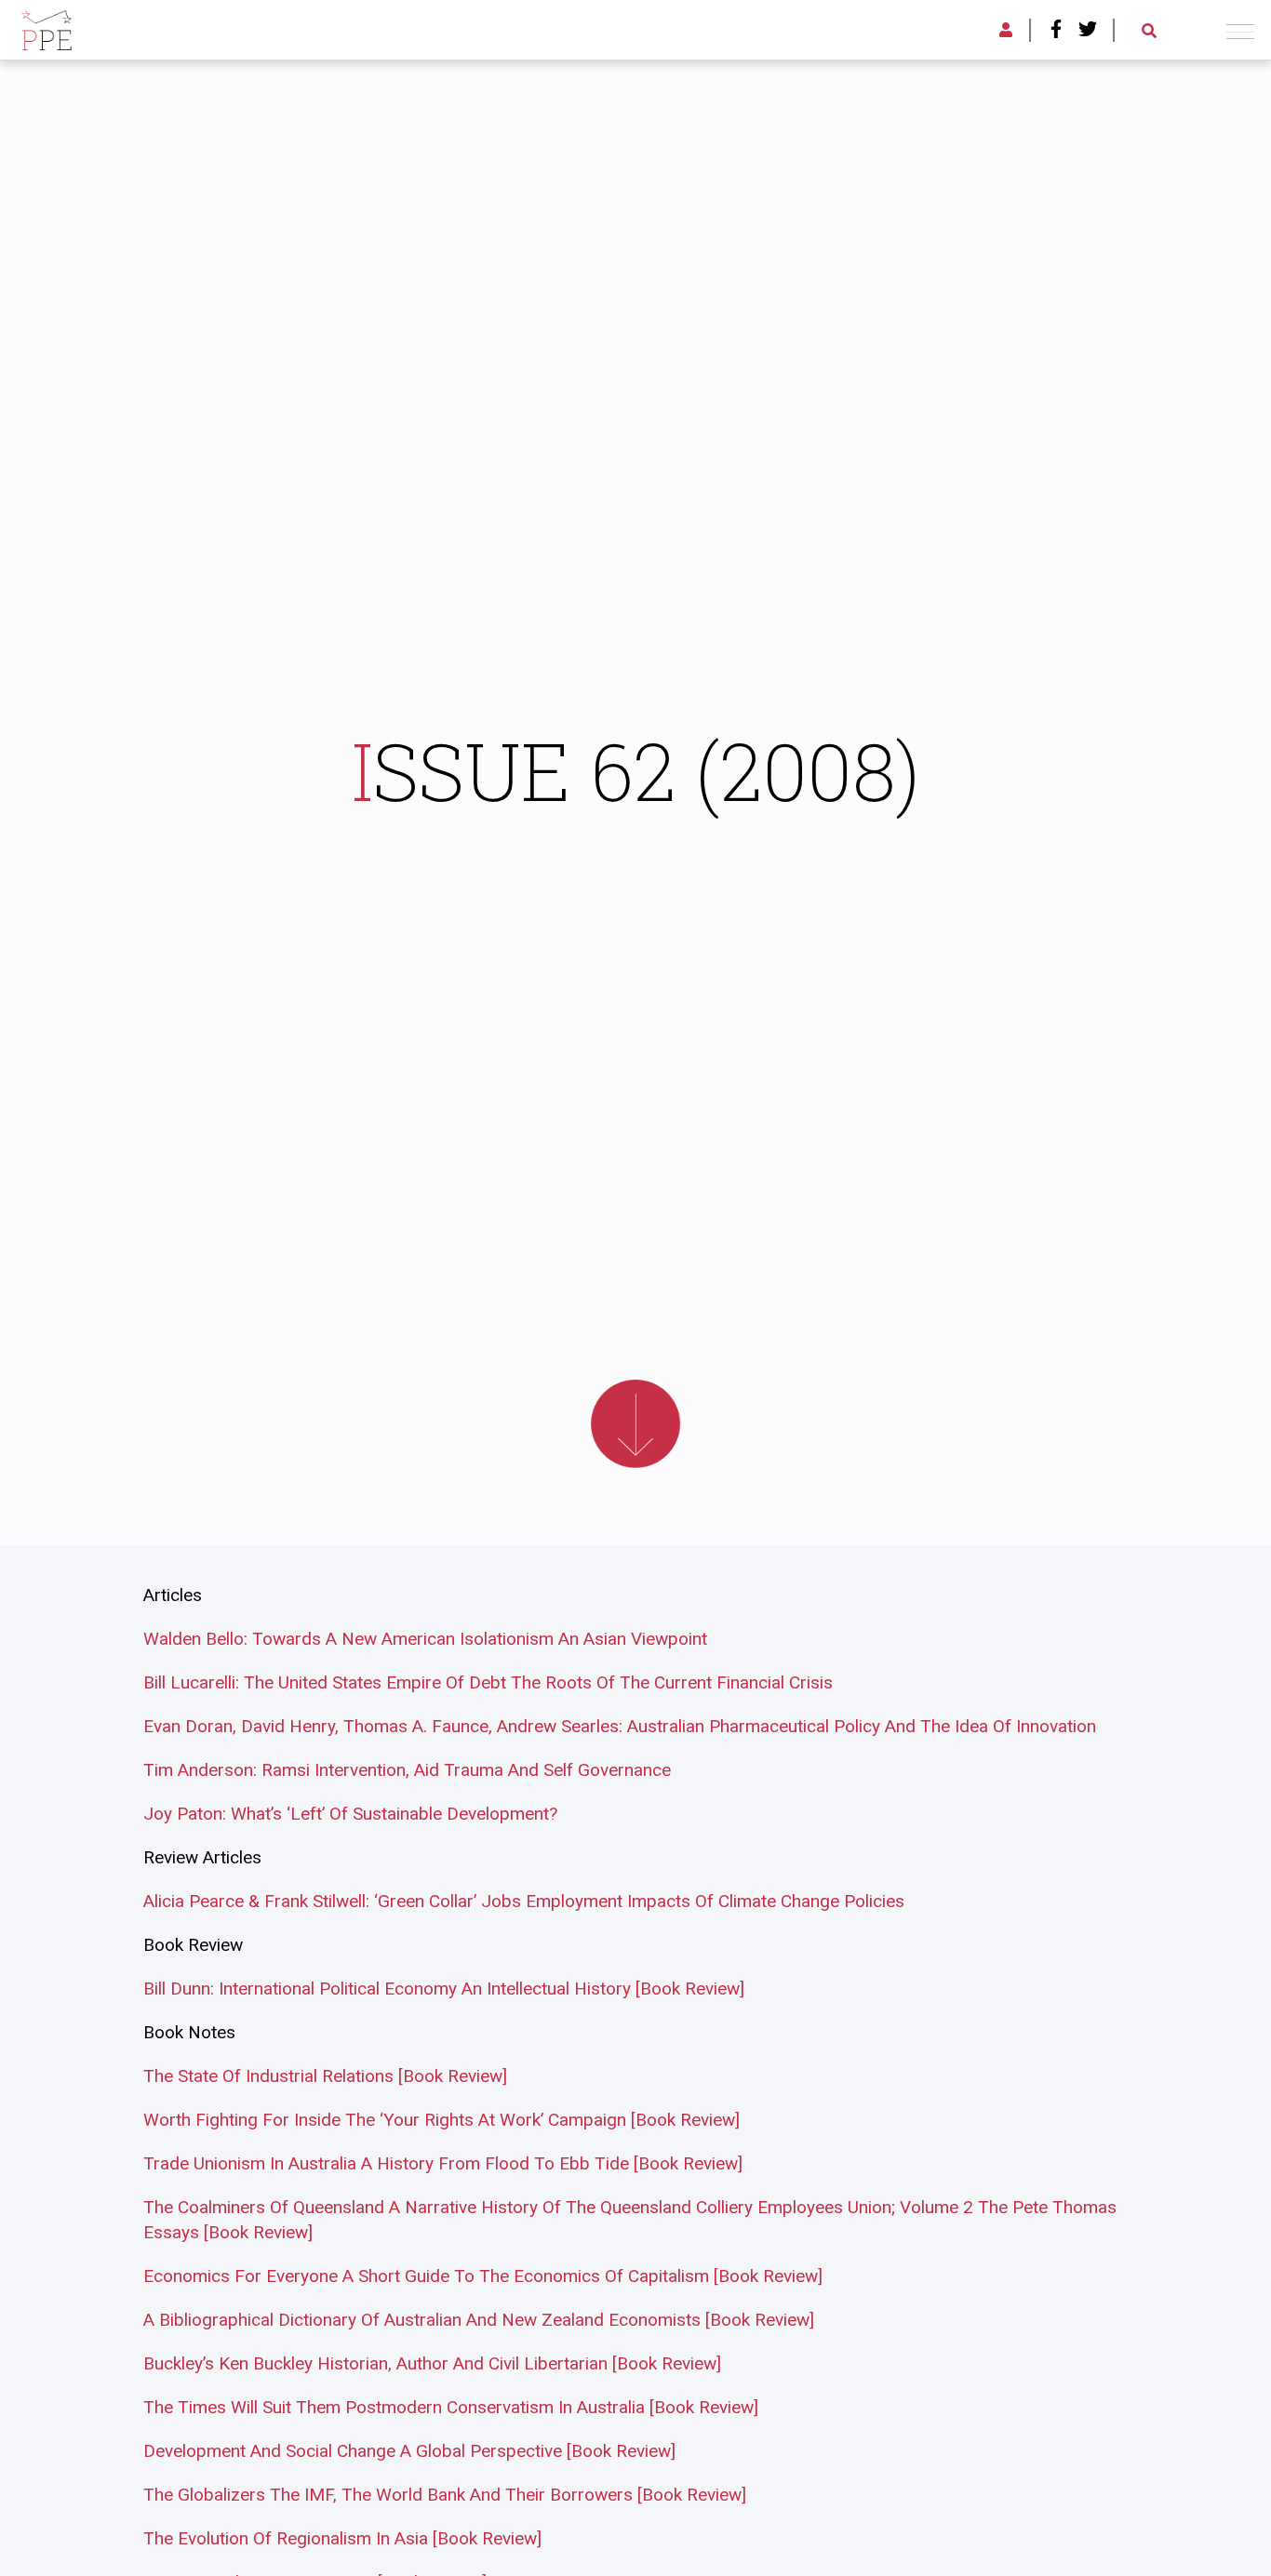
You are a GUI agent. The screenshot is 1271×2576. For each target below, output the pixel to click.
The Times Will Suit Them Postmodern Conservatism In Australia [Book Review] (451, 2407)
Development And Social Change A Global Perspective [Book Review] (409, 2451)
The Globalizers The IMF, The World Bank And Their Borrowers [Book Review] (445, 2495)
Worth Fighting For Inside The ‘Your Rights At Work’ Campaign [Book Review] (442, 2120)
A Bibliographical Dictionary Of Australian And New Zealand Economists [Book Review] (479, 2320)
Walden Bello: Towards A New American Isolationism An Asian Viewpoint (425, 1639)
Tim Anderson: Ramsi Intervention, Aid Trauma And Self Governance (407, 1770)
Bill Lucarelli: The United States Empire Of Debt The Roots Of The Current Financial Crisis (488, 1682)
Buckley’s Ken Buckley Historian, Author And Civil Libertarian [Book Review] (432, 2363)
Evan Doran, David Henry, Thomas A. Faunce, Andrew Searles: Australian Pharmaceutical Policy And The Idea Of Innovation (620, 1726)
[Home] (47, 27)
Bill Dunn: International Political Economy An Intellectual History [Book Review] (444, 1989)
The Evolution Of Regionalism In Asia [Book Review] (342, 2538)
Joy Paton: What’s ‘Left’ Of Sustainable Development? (350, 1814)
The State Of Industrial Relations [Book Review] (325, 2076)
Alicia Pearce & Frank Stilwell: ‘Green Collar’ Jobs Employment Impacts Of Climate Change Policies (524, 1901)
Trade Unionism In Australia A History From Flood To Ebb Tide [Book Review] (443, 2163)
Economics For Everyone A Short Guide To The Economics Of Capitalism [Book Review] (483, 2276)
